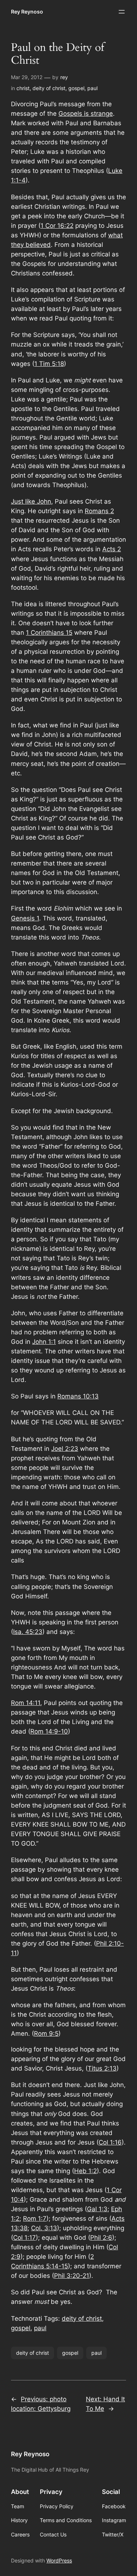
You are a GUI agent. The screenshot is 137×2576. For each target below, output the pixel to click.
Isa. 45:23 (28, 1632)
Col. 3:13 (44, 2228)
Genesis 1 (25, 918)
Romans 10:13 (78, 1396)
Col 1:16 (110, 2142)
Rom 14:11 (26, 1703)
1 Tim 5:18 (49, 364)
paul (92, 88)
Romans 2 (99, 511)
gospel (76, 88)
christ (23, 88)
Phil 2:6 (101, 2238)
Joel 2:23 (65, 1449)
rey (64, 77)
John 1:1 (44, 1342)
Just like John (31, 501)
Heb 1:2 (85, 2171)
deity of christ (49, 88)
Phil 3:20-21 (72, 2276)
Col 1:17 (24, 2238)
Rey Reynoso (27, 12)
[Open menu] (122, 12)
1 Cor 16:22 (57, 226)
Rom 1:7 (35, 2219)
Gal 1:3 (97, 2209)
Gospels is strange (86, 114)
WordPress (59, 2560)
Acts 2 (112, 549)
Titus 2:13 (102, 2068)
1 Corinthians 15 (49, 633)
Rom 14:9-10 (49, 1731)
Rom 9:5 (46, 2034)
